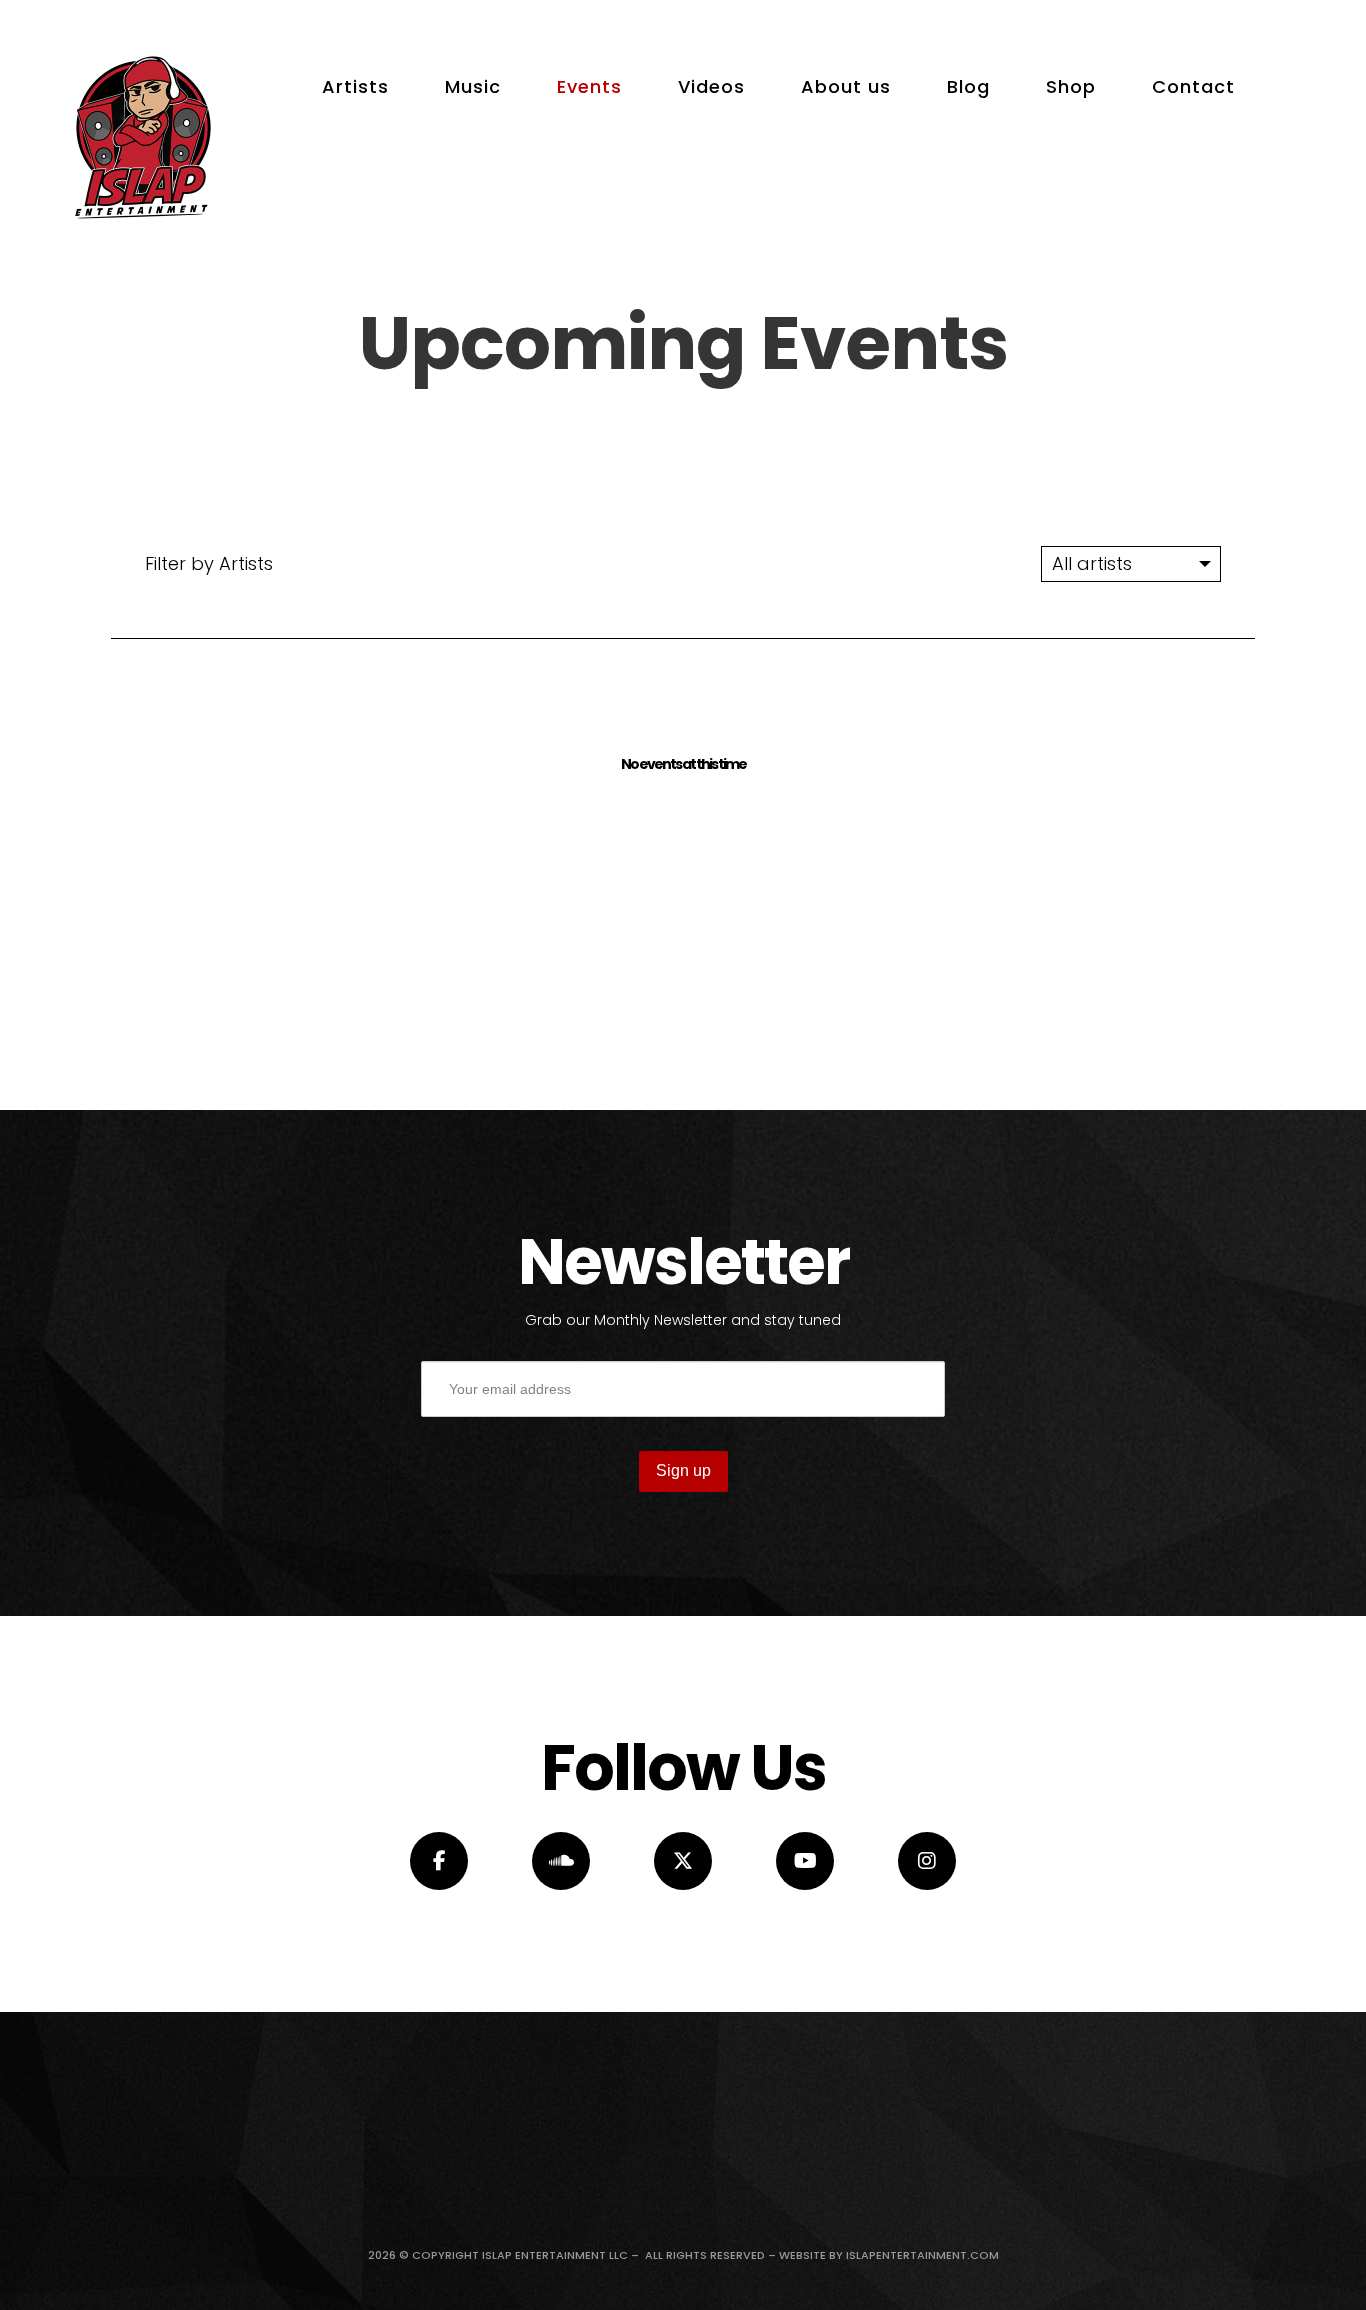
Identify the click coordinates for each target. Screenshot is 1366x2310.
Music (473, 86)
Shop (1071, 86)
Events (589, 86)
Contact (1193, 86)
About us (846, 86)
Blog (968, 86)
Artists (355, 86)
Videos (711, 86)
